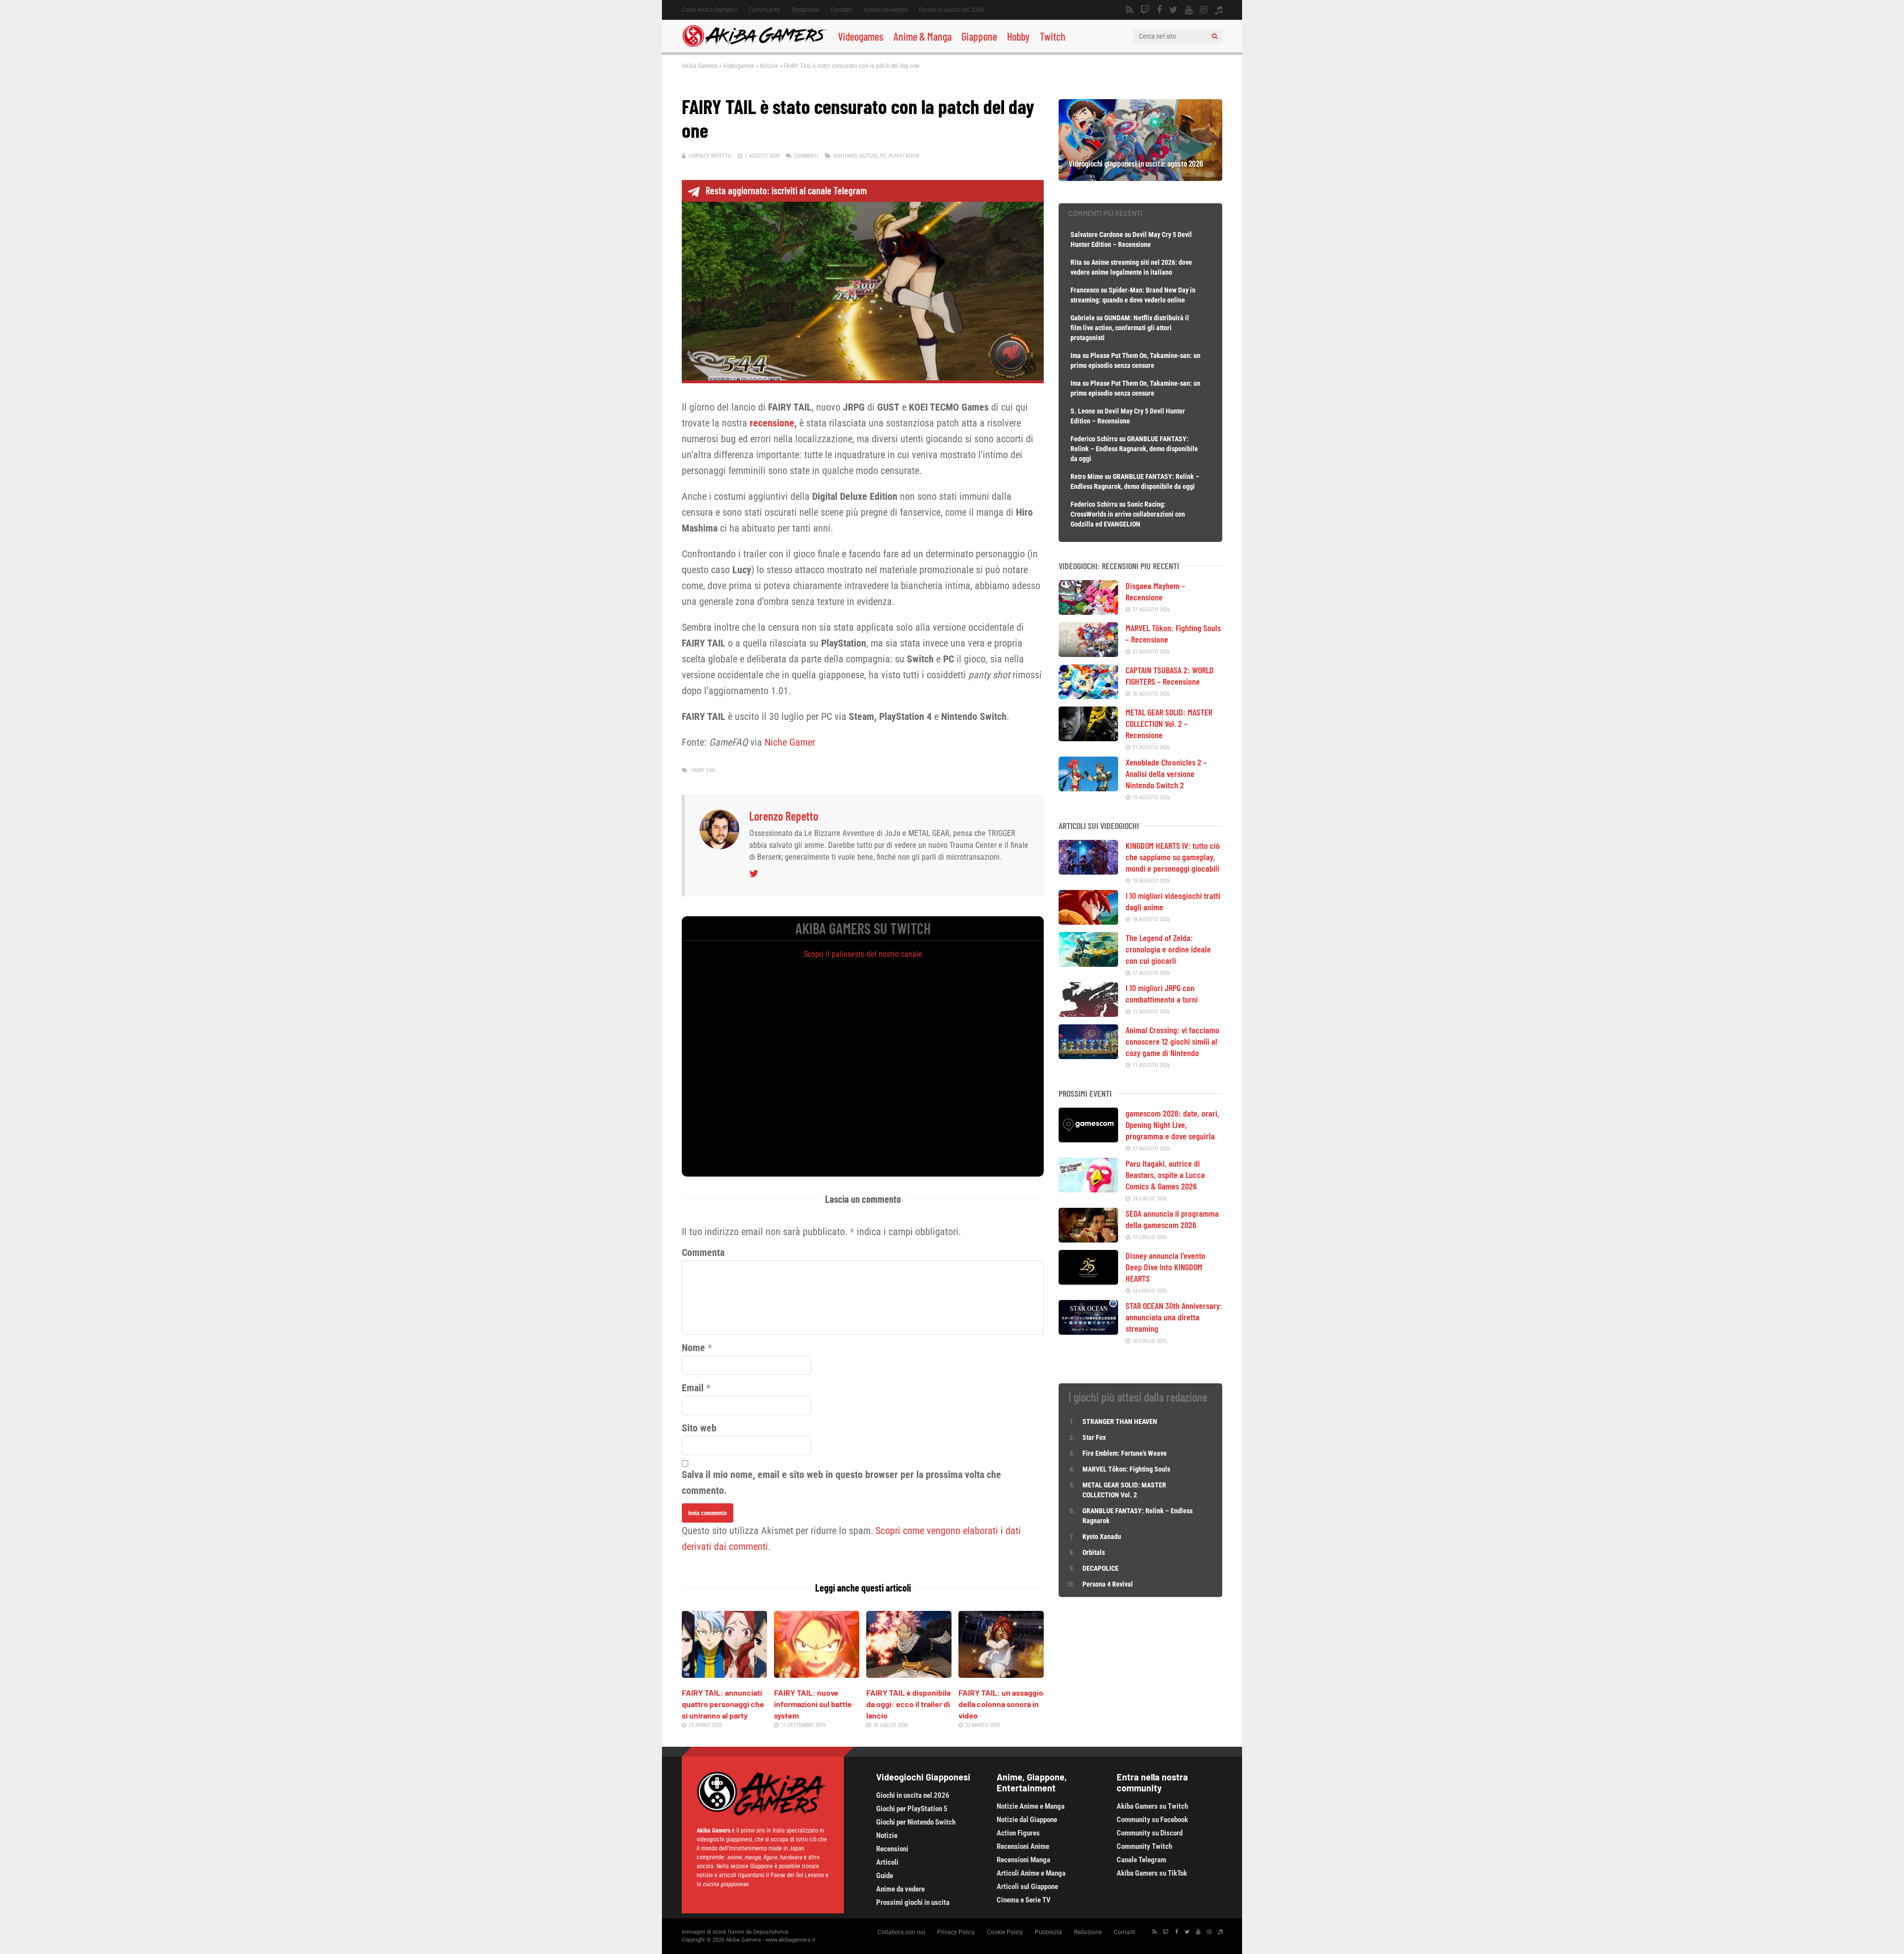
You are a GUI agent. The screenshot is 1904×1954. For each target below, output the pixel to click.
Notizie (769, 66)
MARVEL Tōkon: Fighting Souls (1127, 1469)
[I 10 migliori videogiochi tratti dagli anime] (1088, 921)
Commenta (703, 1252)
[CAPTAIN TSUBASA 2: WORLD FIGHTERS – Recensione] (1088, 696)
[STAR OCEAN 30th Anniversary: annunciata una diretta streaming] (1088, 1331)
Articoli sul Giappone (1027, 1887)
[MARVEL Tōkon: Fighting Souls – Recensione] (1088, 653)
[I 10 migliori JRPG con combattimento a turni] (1088, 1013)
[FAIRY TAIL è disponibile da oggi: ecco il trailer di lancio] (909, 1674)
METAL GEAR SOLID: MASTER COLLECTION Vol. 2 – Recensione (1169, 723)
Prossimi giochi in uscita (913, 1902)
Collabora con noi (901, 1932)
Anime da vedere (885, 10)
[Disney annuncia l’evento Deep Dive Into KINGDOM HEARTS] (1088, 1281)
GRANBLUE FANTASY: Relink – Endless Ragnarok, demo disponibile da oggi (1134, 449)
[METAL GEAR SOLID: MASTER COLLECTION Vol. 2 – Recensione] (1088, 738)
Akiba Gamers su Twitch (1152, 1806)
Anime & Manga (922, 36)
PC (883, 156)
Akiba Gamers (700, 66)
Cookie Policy (1005, 1932)
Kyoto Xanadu (1102, 1537)
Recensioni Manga (1023, 1860)
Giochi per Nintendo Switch (916, 1822)
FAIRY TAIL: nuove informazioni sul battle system (813, 1704)
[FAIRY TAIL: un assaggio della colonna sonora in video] (1001, 1674)
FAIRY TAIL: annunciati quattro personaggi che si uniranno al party (723, 1704)
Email (693, 1388)
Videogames (861, 36)
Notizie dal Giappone (1027, 1820)
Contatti (841, 10)
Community (764, 10)
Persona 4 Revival (1108, 1584)
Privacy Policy (956, 1932)
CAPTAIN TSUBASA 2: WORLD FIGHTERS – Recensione (1170, 676)
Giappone (979, 36)
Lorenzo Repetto (710, 156)
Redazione (805, 10)
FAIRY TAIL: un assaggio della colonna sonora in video (1001, 1704)
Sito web (699, 1428)
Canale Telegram (1141, 1860)
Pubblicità (1048, 1932)
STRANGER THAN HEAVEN (1120, 1421)
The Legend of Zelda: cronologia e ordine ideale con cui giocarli (1168, 949)
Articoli (887, 1862)
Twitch (1053, 36)
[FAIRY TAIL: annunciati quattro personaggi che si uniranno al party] (724, 1674)
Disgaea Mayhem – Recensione (1155, 591)
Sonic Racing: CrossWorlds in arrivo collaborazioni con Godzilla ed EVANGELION (1128, 514)
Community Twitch (1144, 1846)
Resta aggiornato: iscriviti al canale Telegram (786, 190)
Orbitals (1094, 1552)
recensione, (773, 423)
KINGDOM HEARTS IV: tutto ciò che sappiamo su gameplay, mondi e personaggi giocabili (1173, 857)
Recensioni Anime (1023, 1846)
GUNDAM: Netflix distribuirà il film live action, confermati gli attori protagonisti (1130, 328)
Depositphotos (771, 1932)
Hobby (1018, 36)
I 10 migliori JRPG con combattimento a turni (1162, 993)
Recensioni (892, 1849)
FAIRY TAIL (704, 770)
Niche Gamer (790, 742)
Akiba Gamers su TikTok (1152, 1873)
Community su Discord (1150, 1833)
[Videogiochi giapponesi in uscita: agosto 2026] (1140, 178)
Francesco (1085, 290)
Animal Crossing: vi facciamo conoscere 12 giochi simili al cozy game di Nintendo (1172, 1041)
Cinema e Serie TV (1024, 1900)
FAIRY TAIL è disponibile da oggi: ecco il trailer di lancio (909, 1704)
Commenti (806, 156)
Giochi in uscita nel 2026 (952, 10)
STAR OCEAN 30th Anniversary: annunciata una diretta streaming (1174, 1317)
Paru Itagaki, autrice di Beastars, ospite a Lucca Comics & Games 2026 (1165, 1175)
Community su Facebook (1152, 1820)
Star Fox (1094, 1437)
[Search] (1215, 36)
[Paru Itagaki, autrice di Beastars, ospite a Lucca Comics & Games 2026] (1088, 1189)
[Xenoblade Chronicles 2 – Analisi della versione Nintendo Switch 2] (1088, 788)
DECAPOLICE (1101, 1568)
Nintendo (845, 156)
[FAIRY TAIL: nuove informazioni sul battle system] (817, 1674)
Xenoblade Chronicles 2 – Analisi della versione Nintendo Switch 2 (1166, 773)
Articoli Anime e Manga (1031, 1873)
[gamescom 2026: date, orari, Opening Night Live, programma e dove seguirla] (1088, 1139)
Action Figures (1018, 1833)
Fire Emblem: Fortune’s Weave (1125, 1453)
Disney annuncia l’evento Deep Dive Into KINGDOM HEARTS (1165, 1267)
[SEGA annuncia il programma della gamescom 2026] (1088, 1239)
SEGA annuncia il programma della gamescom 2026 (1172, 1219)
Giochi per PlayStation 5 (912, 1809)
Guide (885, 1876)
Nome (693, 1348)
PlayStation (904, 156)
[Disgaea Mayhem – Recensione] (1088, 611)
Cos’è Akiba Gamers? (709, 10)
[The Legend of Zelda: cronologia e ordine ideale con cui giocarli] (1088, 963)
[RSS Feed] (1130, 10)
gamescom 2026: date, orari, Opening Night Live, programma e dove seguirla (1172, 1125)
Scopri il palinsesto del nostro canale (863, 954)
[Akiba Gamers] (755, 45)
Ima (1076, 355)
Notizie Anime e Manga (1031, 1806)
